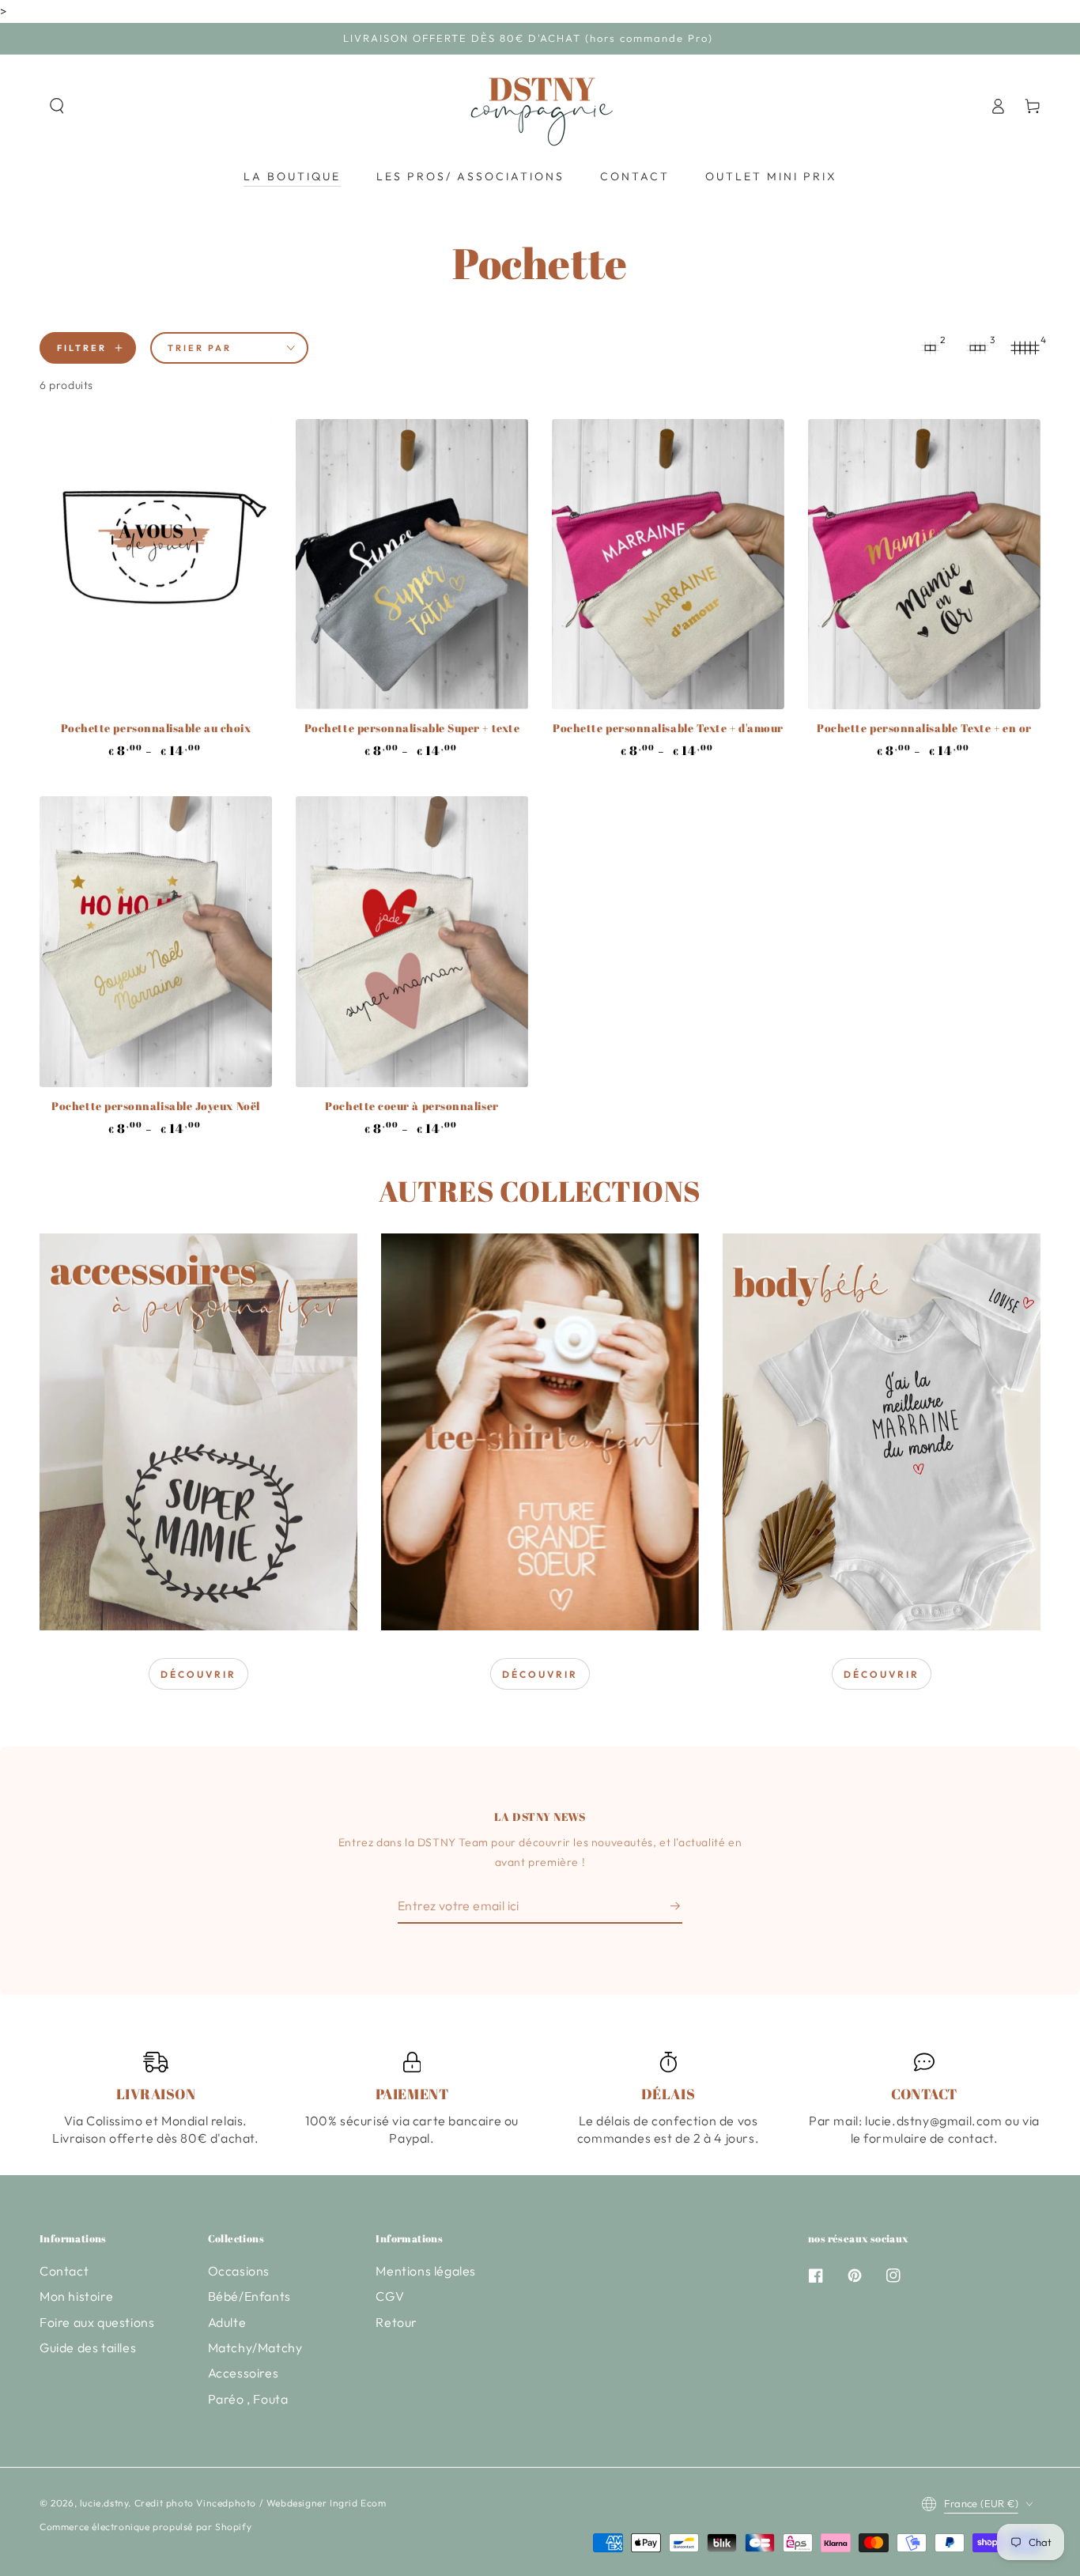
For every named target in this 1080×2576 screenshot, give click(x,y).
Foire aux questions (97, 2322)
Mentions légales (426, 2271)
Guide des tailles (88, 2347)
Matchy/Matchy (255, 2347)
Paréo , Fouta (248, 2399)
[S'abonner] (676, 1906)
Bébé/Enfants (249, 2296)
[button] (57, 106)
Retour (397, 2322)
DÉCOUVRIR (198, 1674)
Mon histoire (76, 2296)
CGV (390, 2296)
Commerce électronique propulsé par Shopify (145, 2527)
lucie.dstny (104, 2503)
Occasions (239, 2271)
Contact (64, 2271)
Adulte (227, 2322)
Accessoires (244, 2373)
